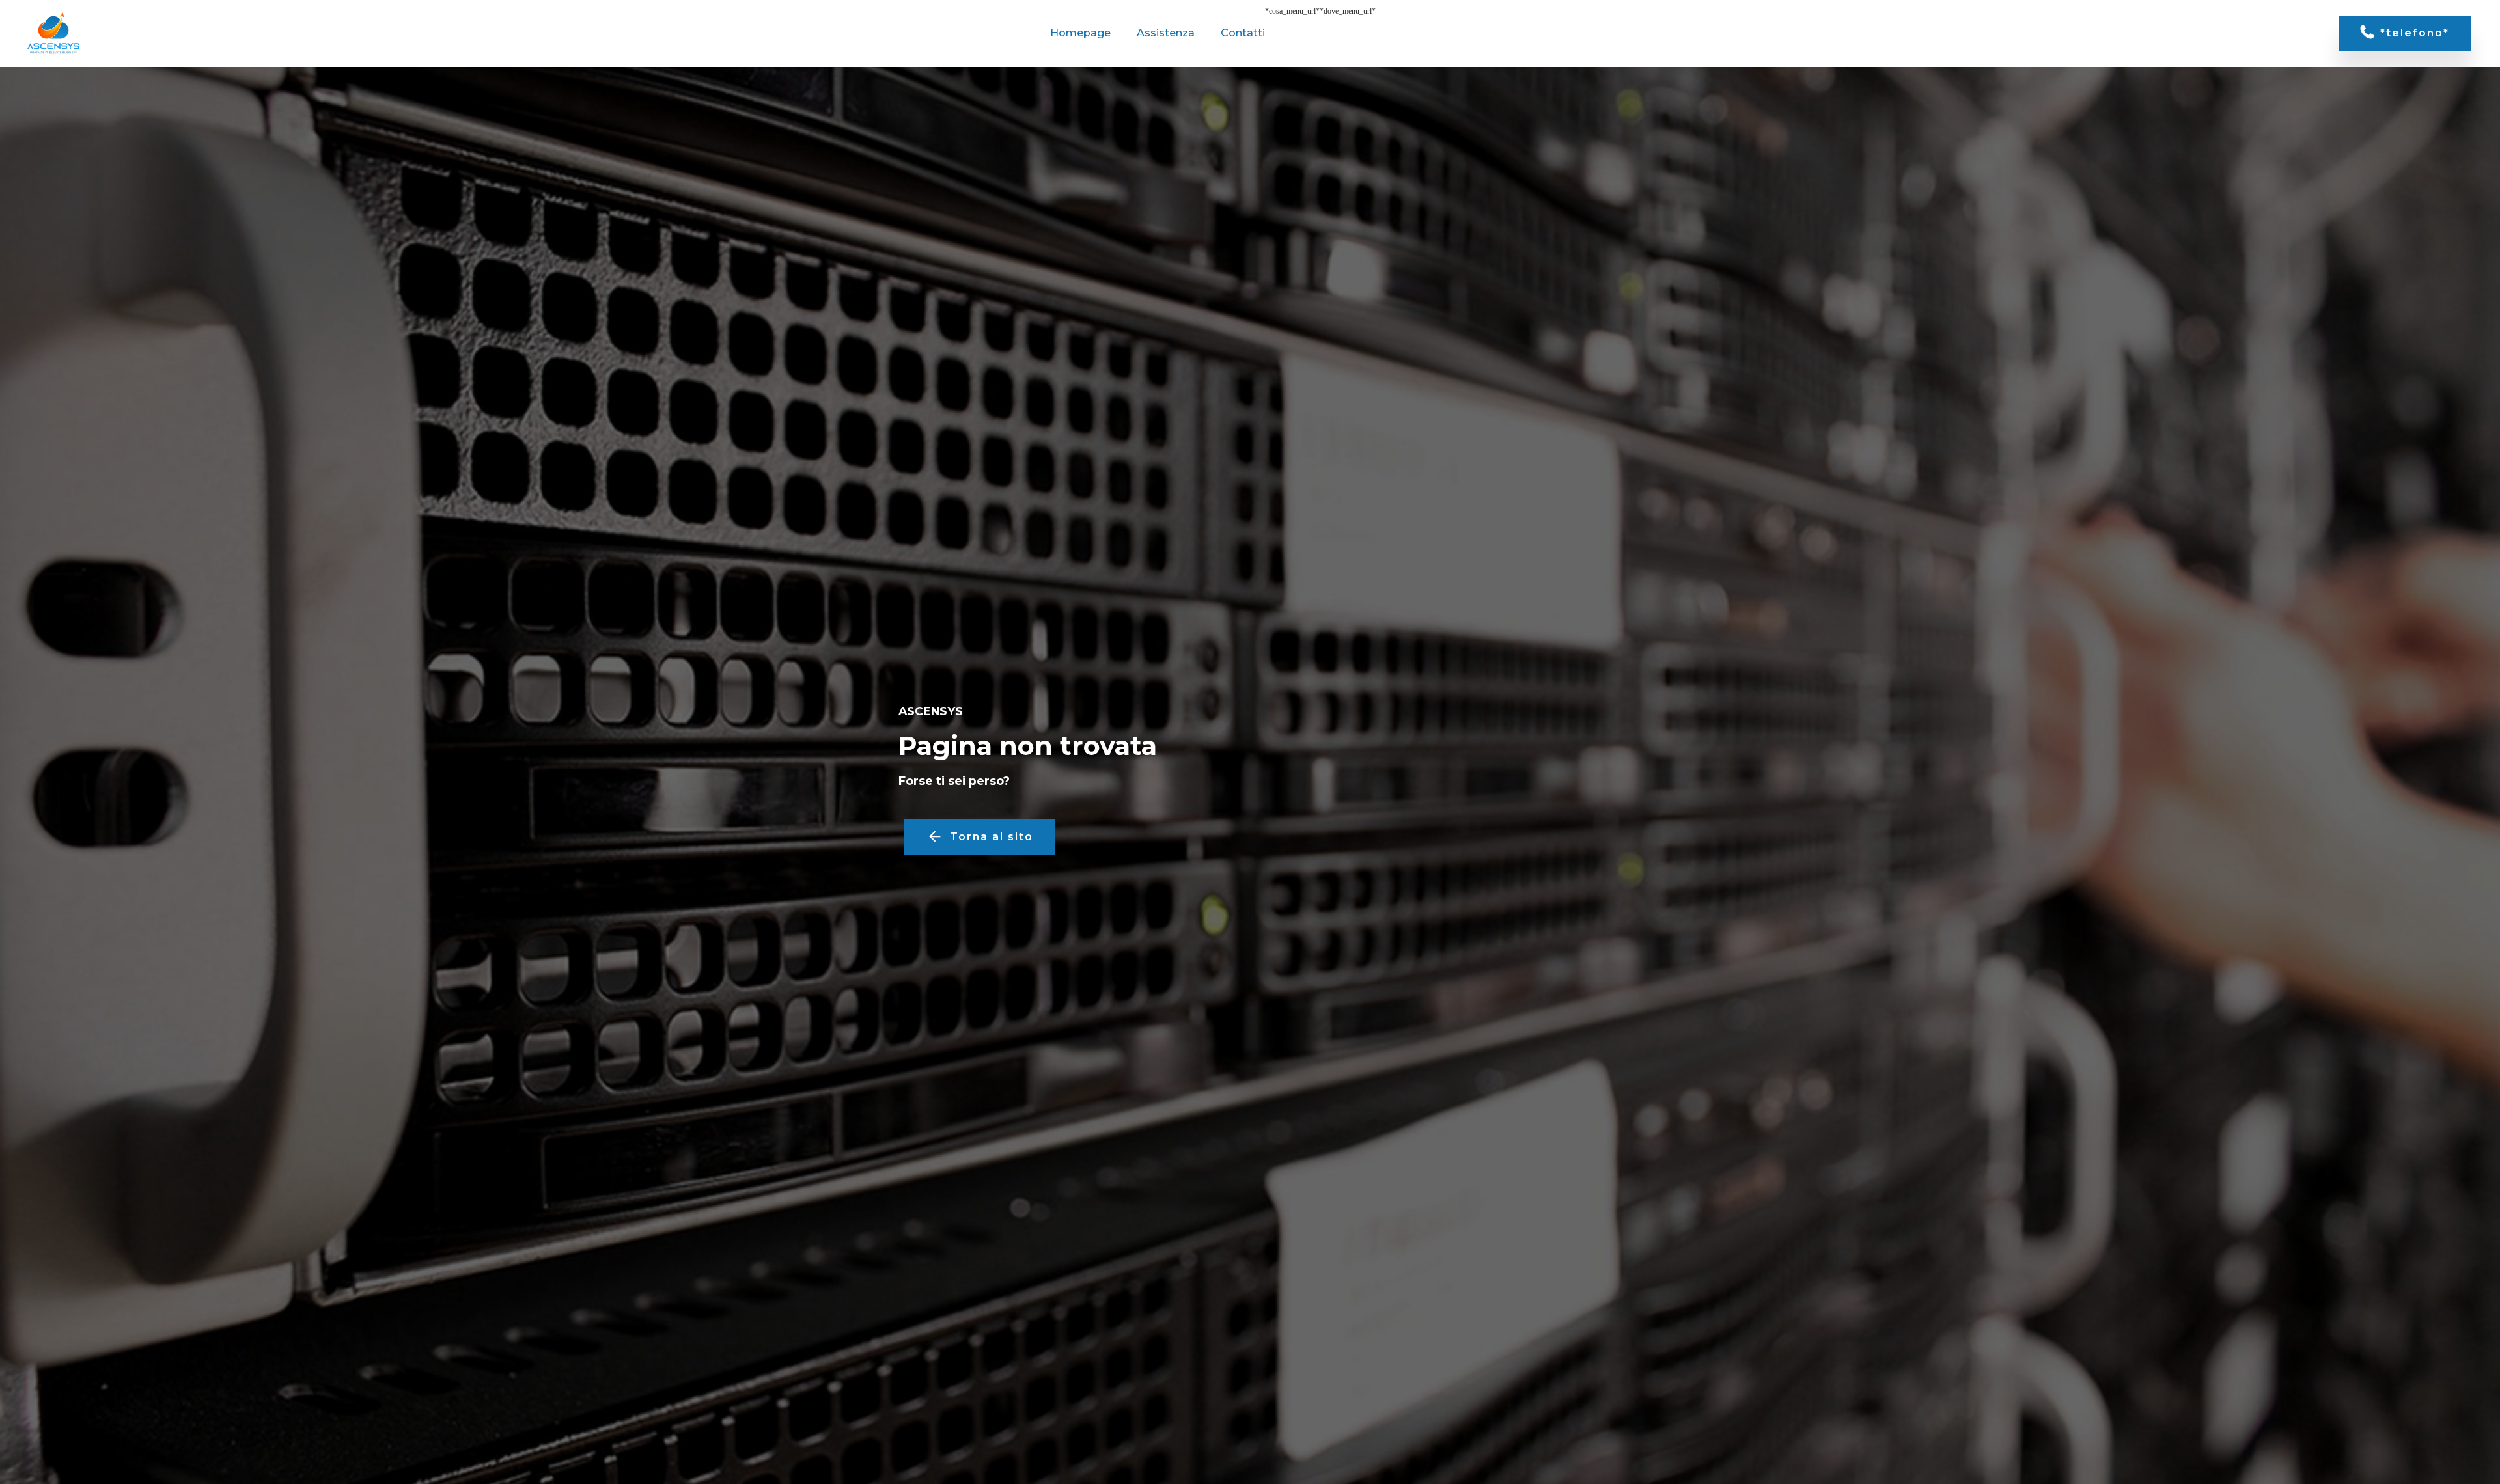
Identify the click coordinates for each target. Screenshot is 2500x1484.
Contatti (1243, 33)
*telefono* (2415, 33)
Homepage (1080, 33)
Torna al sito (992, 837)
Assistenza (1166, 33)
